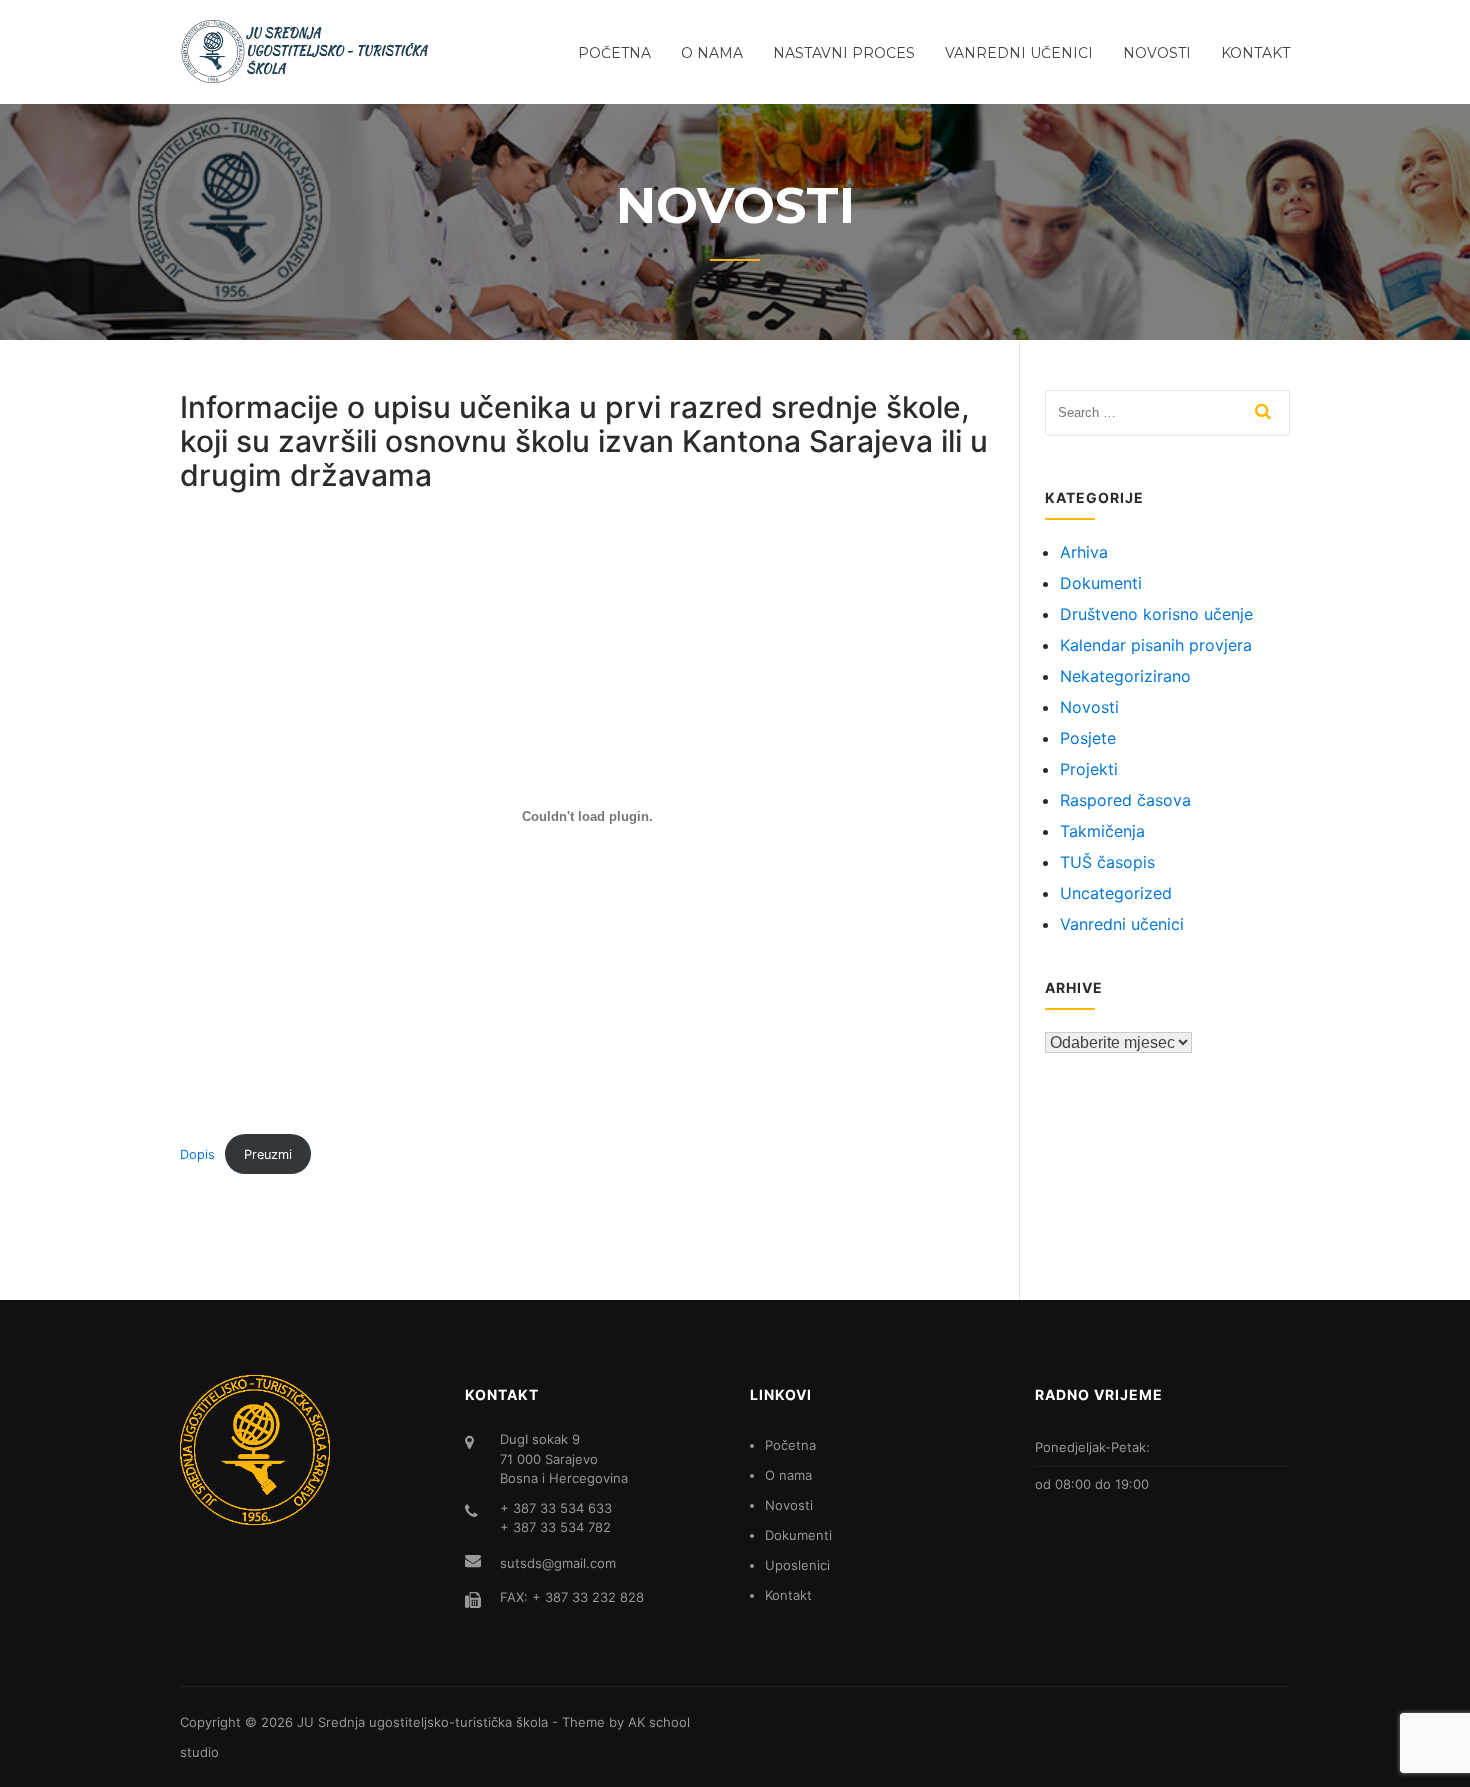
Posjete (1088, 738)
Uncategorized (1116, 893)
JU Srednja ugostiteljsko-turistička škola (422, 1722)
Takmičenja (1102, 831)
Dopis (197, 1154)
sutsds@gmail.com (558, 1563)
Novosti (1157, 53)
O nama (712, 53)
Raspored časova (1125, 800)
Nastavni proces (844, 53)
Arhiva (1084, 552)
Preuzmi (268, 1154)
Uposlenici (797, 1565)
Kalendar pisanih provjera (1156, 645)
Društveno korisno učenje (1156, 614)
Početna (614, 53)
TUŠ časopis (1107, 862)
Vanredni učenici (1019, 53)
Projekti (1089, 769)
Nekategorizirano (1125, 676)
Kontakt (1255, 53)
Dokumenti (1101, 583)
